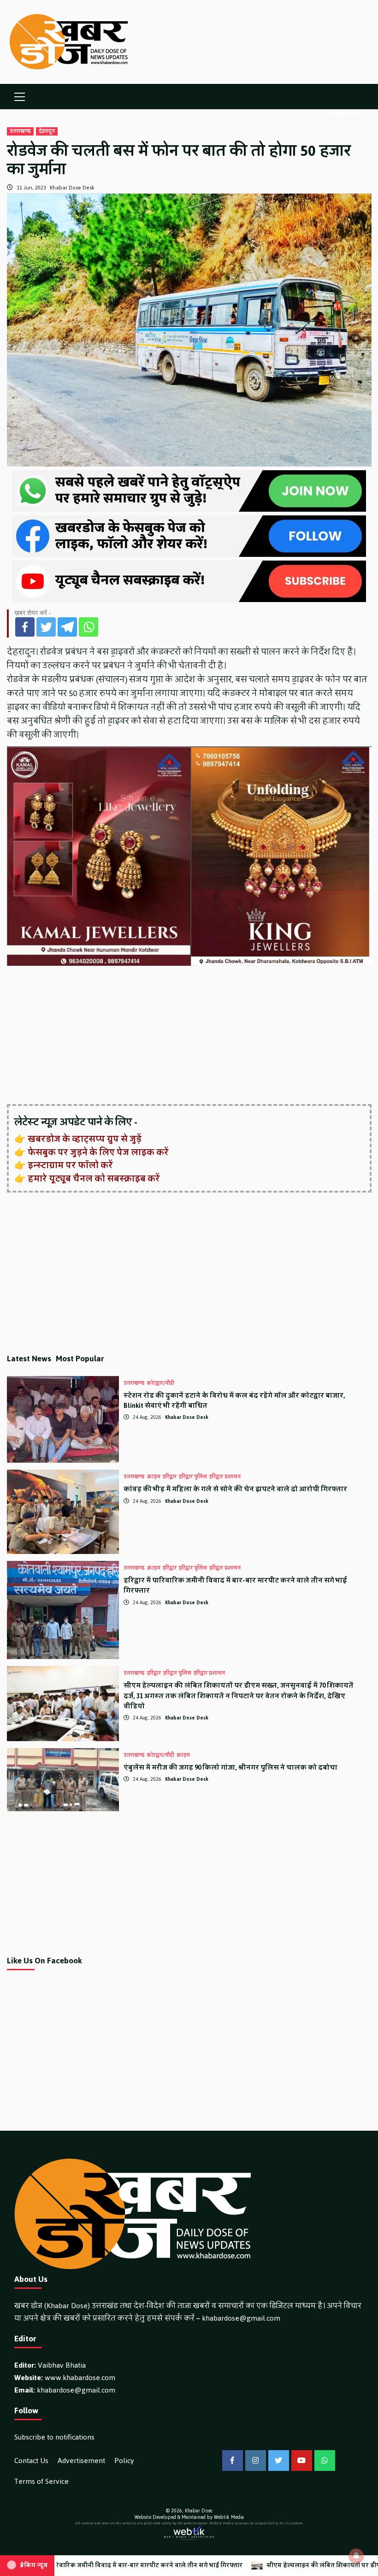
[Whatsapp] (89, 627)
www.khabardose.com (80, 2378)
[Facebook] (25, 627)
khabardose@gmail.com (241, 2318)
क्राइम (154, 1477)
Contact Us (31, 2461)
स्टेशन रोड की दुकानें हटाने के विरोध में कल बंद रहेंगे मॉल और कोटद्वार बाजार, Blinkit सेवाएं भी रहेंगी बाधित (234, 1401)
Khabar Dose (198, 2511)
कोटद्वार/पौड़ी (161, 1383)
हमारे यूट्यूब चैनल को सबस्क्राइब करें (94, 1179)
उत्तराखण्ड (20, 131)
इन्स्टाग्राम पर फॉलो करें (70, 1165)
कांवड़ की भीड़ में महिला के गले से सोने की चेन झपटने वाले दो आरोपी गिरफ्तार (235, 1489)
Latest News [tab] (29, 1359)
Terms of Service (41, 2481)
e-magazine (340, 113)
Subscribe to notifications (54, 2437)
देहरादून (47, 131)
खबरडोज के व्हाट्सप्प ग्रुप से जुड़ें (85, 1139)
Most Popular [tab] (80, 1359)
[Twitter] (46, 627)
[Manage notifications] (356, 2556)
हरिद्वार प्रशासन (225, 1477)
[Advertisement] (189, 1036)
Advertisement (81, 2461)
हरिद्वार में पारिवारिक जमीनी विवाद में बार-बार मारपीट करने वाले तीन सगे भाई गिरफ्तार (235, 1586)
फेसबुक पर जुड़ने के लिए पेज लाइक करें (98, 1152)
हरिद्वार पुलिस (193, 1477)
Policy (124, 2461)
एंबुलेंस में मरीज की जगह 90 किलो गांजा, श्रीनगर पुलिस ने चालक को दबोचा (230, 1768)
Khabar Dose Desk (72, 188)
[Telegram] (67, 627)
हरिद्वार (170, 1477)
